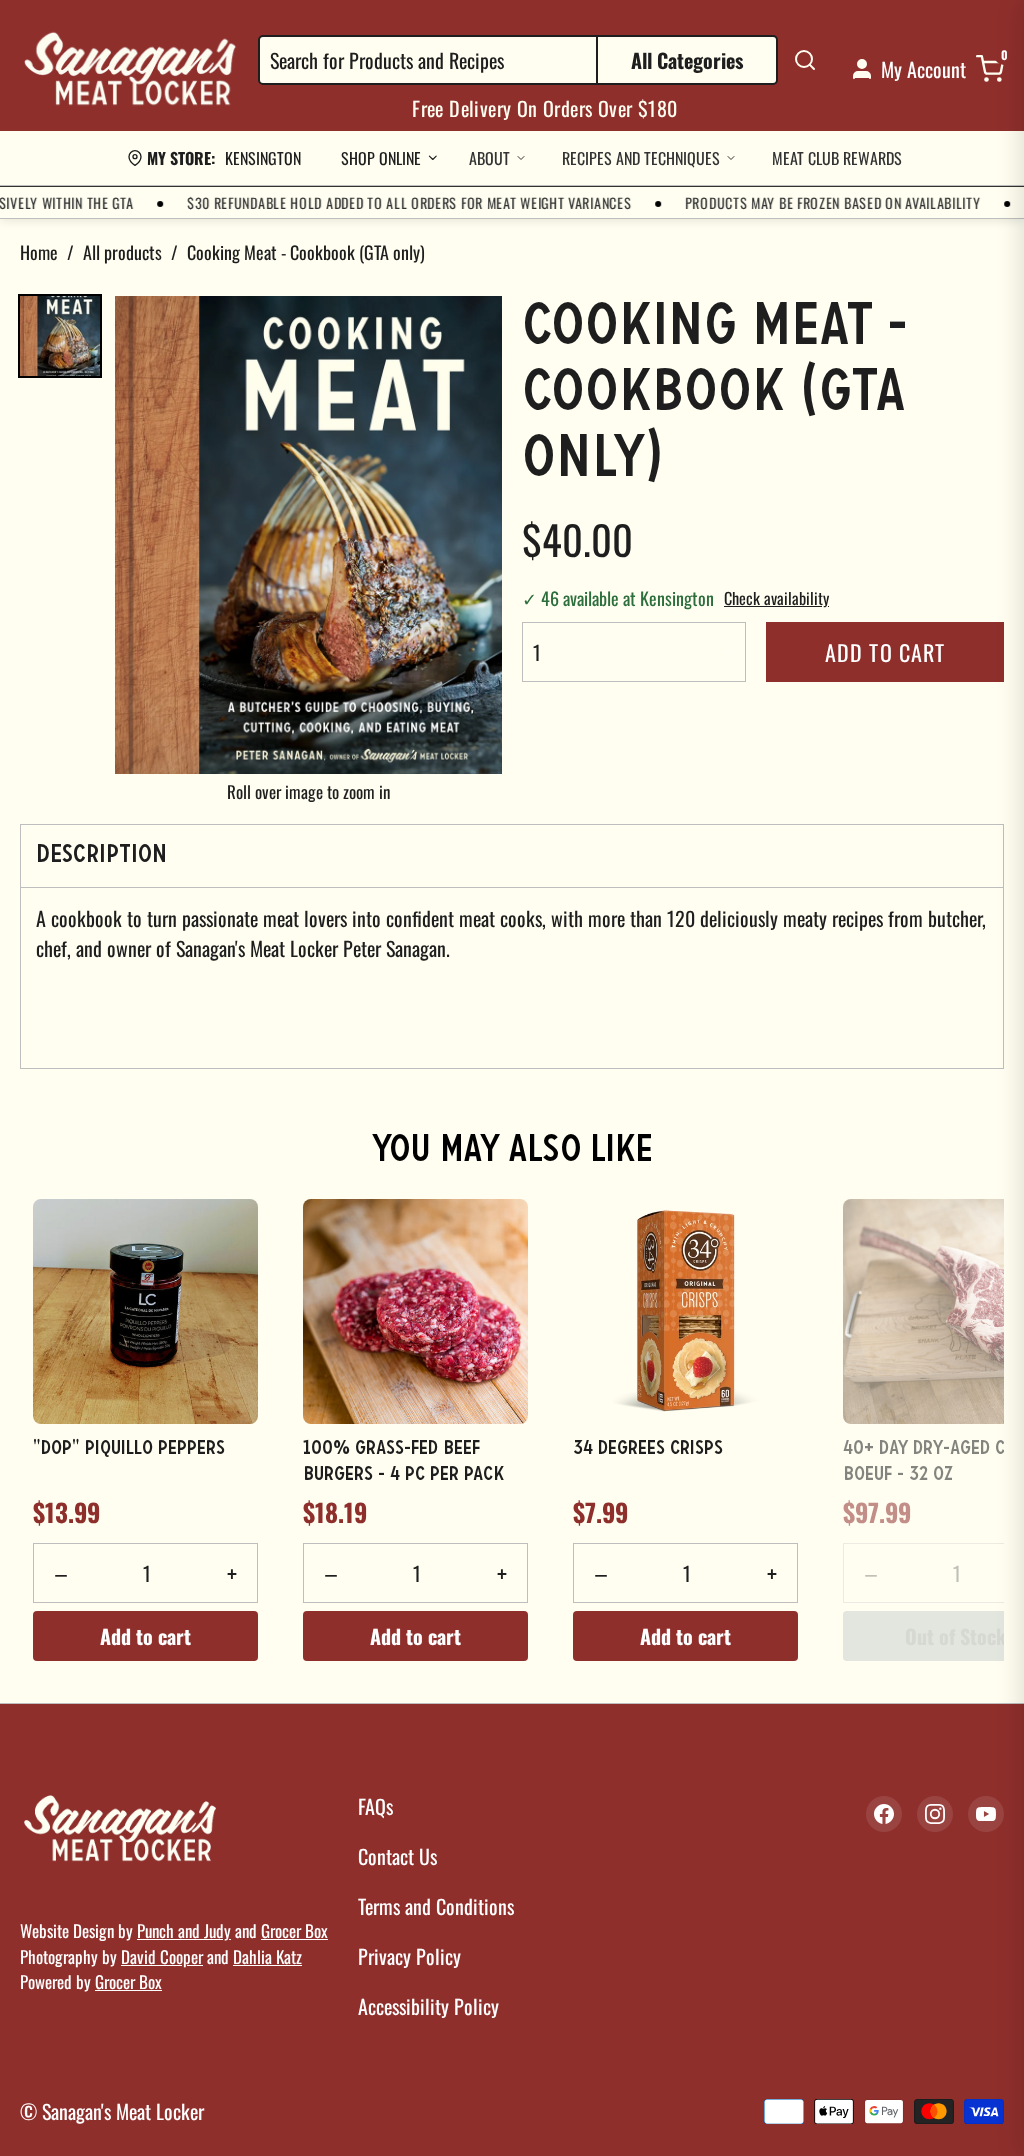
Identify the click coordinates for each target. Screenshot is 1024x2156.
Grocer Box (294, 1930)
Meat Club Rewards (837, 158)
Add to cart (885, 652)
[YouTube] (986, 1814)
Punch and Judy (184, 1930)
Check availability (776, 598)
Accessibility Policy (428, 2006)
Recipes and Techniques (641, 158)
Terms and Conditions (436, 1906)
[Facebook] (884, 1814)
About (489, 158)
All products (122, 252)
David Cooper (162, 1956)
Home (39, 252)
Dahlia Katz (267, 1956)
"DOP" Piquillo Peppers (129, 1449)
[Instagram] (935, 1814)
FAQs (375, 1806)
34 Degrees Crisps (648, 1449)
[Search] (805, 60)
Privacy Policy (409, 1956)
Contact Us (397, 1856)
